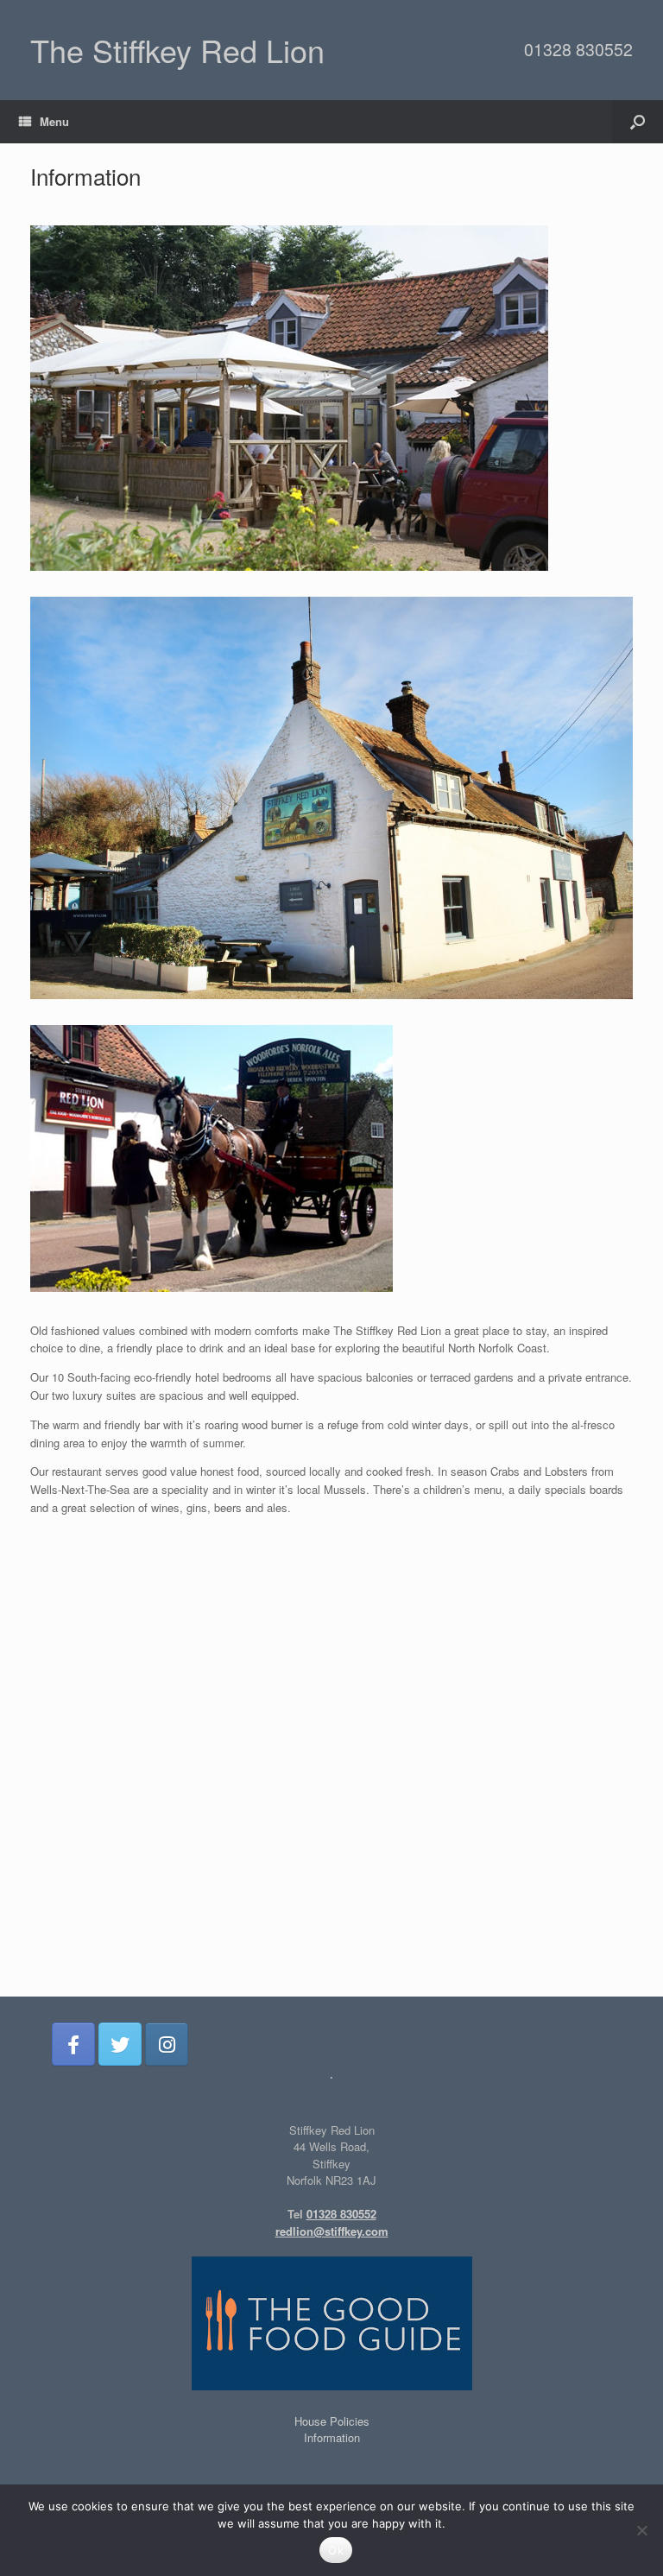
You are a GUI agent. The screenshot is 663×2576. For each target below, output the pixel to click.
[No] (641, 2530)
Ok (336, 2550)
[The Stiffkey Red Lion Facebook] (73, 2044)
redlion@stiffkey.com (332, 2231)
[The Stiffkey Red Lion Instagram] (167, 2044)
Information (332, 2437)
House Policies (332, 2421)
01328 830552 (578, 49)
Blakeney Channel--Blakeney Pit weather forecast (332, 1988)
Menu (54, 121)
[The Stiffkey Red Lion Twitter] (120, 2044)
